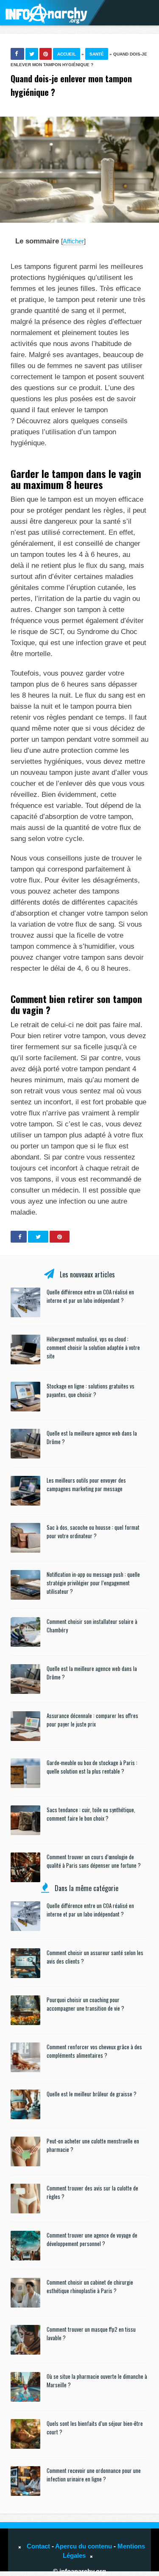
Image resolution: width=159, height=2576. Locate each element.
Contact (38, 2546)
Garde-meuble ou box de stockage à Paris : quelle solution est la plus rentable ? (92, 1767)
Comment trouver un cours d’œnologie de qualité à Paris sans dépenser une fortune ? (94, 1861)
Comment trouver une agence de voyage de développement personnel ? (92, 2239)
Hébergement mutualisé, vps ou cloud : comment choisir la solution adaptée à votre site (93, 1347)
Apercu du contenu (84, 2546)
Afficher (73, 241)
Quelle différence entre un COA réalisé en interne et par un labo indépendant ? (90, 1296)
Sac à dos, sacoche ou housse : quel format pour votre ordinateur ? (93, 1531)
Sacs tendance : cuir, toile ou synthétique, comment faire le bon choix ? (91, 1814)
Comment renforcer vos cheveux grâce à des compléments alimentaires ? (94, 2051)
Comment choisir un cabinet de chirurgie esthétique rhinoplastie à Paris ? (90, 2286)
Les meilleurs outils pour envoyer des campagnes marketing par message (86, 1484)
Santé (97, 54)
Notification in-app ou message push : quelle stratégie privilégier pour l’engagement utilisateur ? (93, 1583)
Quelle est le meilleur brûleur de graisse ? (92, 2094)
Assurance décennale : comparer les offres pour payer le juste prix (92, 1720)
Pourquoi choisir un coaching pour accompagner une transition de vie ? (85, 2004)
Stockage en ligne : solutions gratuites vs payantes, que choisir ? (91, 1390)
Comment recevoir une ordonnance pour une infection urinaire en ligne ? (94, 2475)
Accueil (67, 54)
